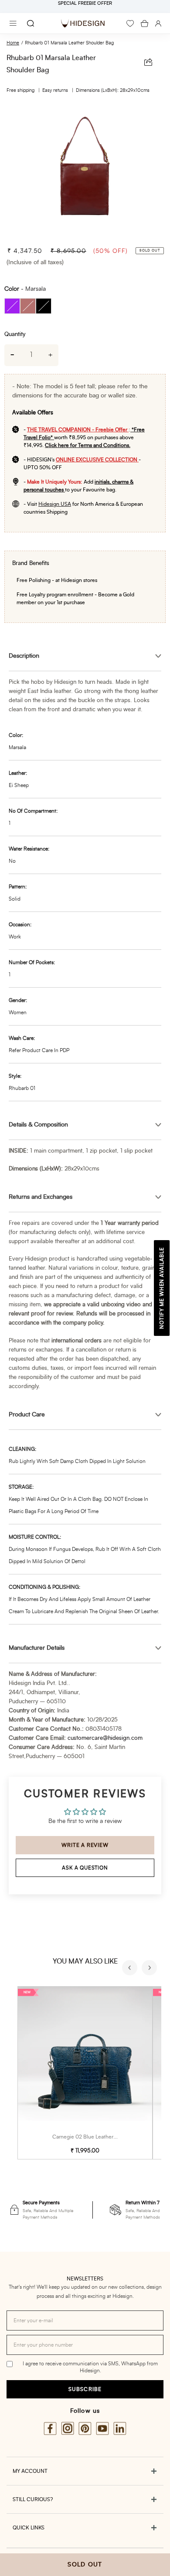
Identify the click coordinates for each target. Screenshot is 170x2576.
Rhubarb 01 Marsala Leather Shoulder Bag (69, 43)
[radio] (12, 306)
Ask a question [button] (85, 1868)
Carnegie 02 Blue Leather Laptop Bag (97, 2137)
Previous (131, 1969)
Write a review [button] (85, 1845)
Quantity (15, 335)
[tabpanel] (85, 172)
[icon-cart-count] (144, 24)
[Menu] (13, 23)
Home (13, 43)
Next (150, 1969)
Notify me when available (162, 1288)
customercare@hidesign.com (105, 1738)
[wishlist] (130, 24)
